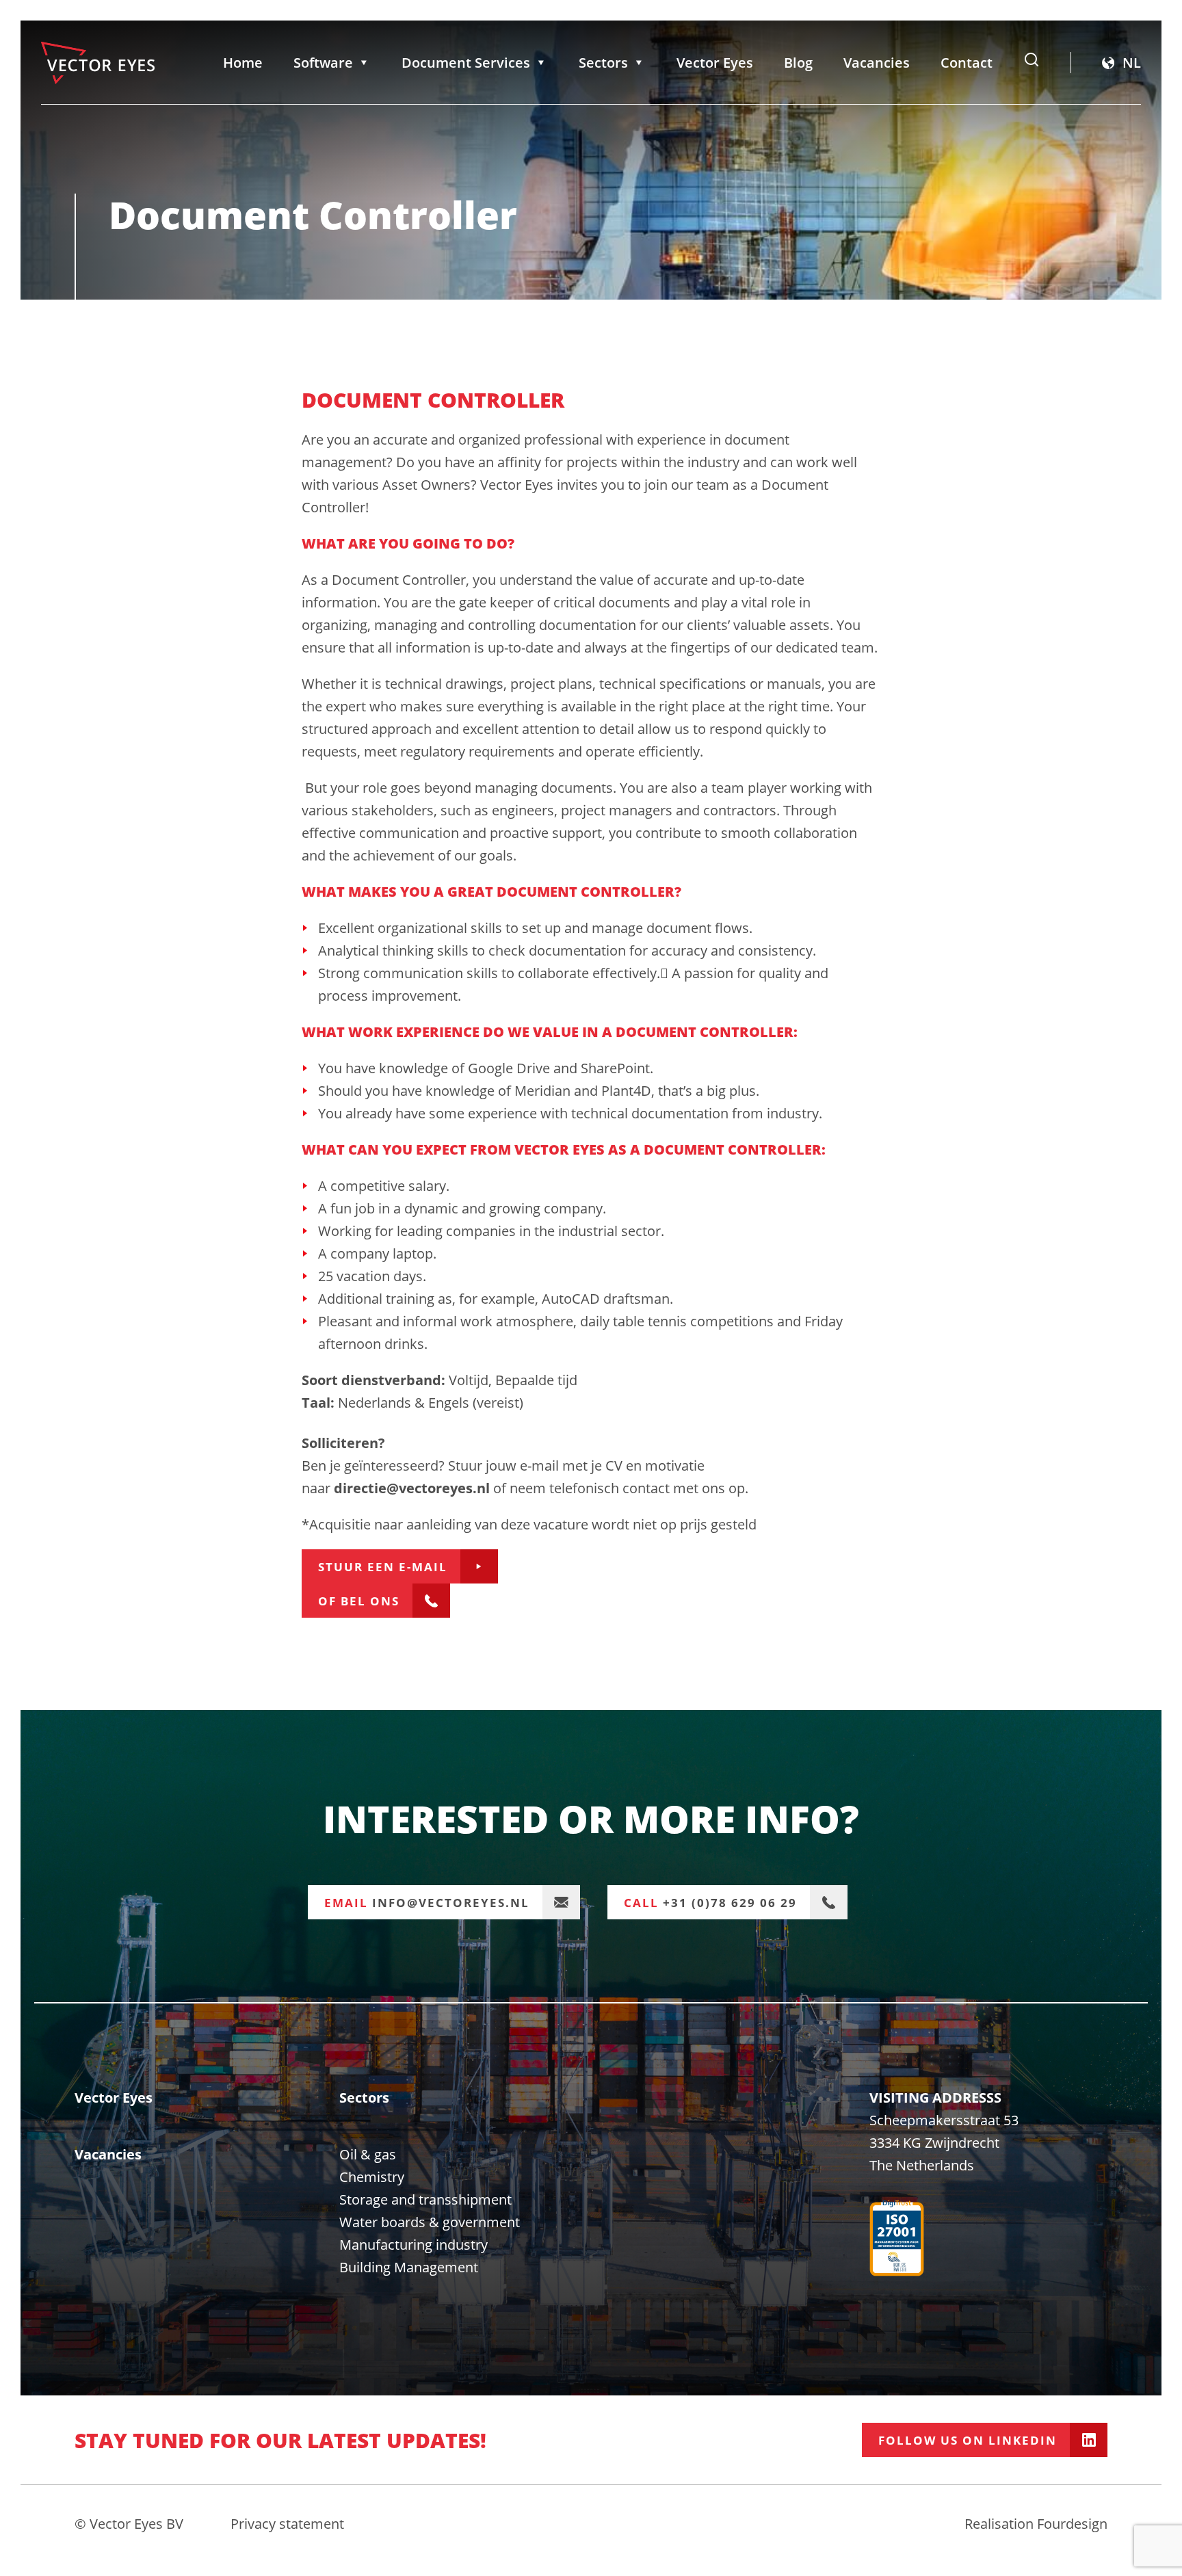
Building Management (409, 2267)
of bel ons (359, 1601)
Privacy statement (287, 2524)
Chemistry (372, 2177)
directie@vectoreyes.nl (412, 1488)
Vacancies (877, 63)
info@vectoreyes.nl (427, 1903)
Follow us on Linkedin (968, 2440)
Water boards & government (430, 2222)
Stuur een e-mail (383, 1567)
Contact (967, 63)
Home (243, 63)
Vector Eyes (715, 63)
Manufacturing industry (413, 2245)
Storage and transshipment (425, 2199)
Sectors (603, 63)
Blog (798, 63)
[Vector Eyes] (98, 63)
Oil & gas (368, 2154)
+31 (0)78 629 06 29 (710, 1903)
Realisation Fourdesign (1036, 2524)
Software (323, 63)
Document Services (466, 63)
